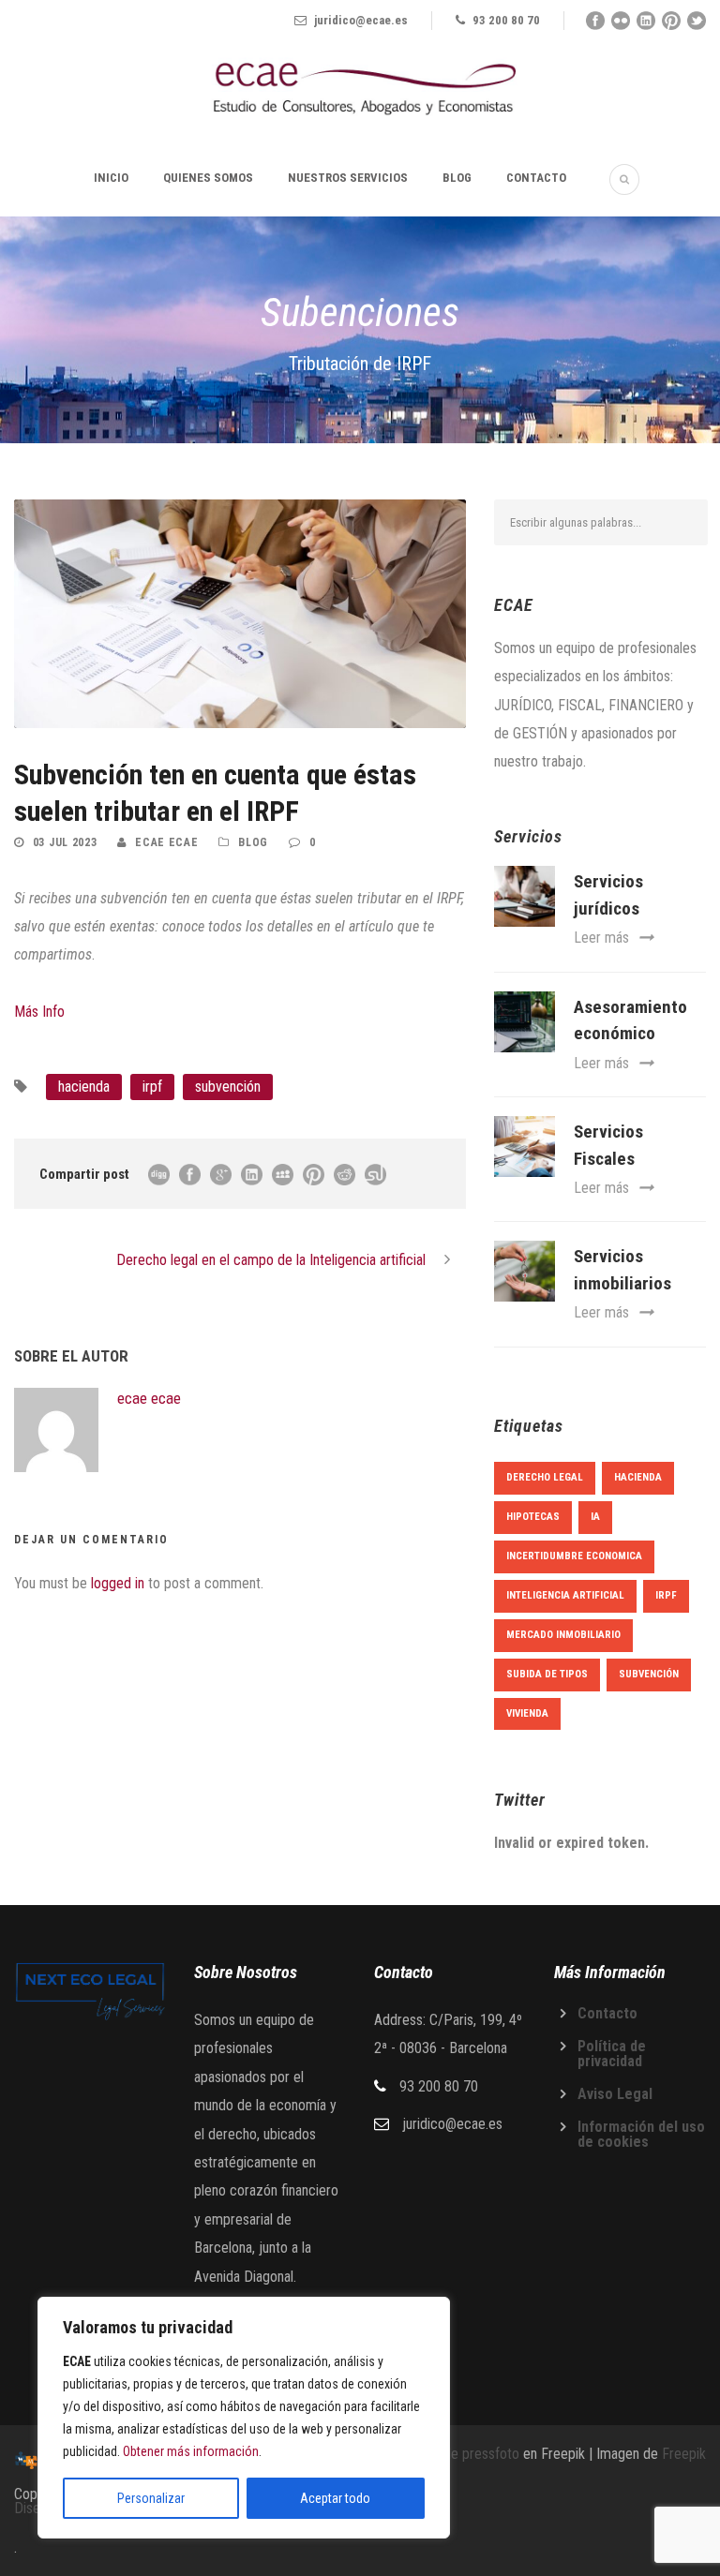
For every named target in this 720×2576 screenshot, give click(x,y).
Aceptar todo (335, 2498)
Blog (457, 178)
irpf (152, 1087)
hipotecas (533, 1517)
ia (595, 1517)
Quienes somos (208, 178)
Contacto (536, 178)
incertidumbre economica (574, 1556)
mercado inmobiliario (563, 1635)
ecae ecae (166, 842)
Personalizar (151, 2498)
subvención (228, 1087)
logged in (118, 1583)
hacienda (84, 1087)
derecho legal (545, 1477)
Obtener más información (191, 2451)
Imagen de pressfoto (458, 2454)
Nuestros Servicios (348, 178)
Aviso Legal (615, 2094)
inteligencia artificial (565, 1595)
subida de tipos (547, 1674)
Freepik (684, 2454)
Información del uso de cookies (641, 2134)
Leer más (601, 938)
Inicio (111, 178)
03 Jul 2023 (65, 842)
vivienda (527, 1713)
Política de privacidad (612, 2054)
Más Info (39, 1012)
